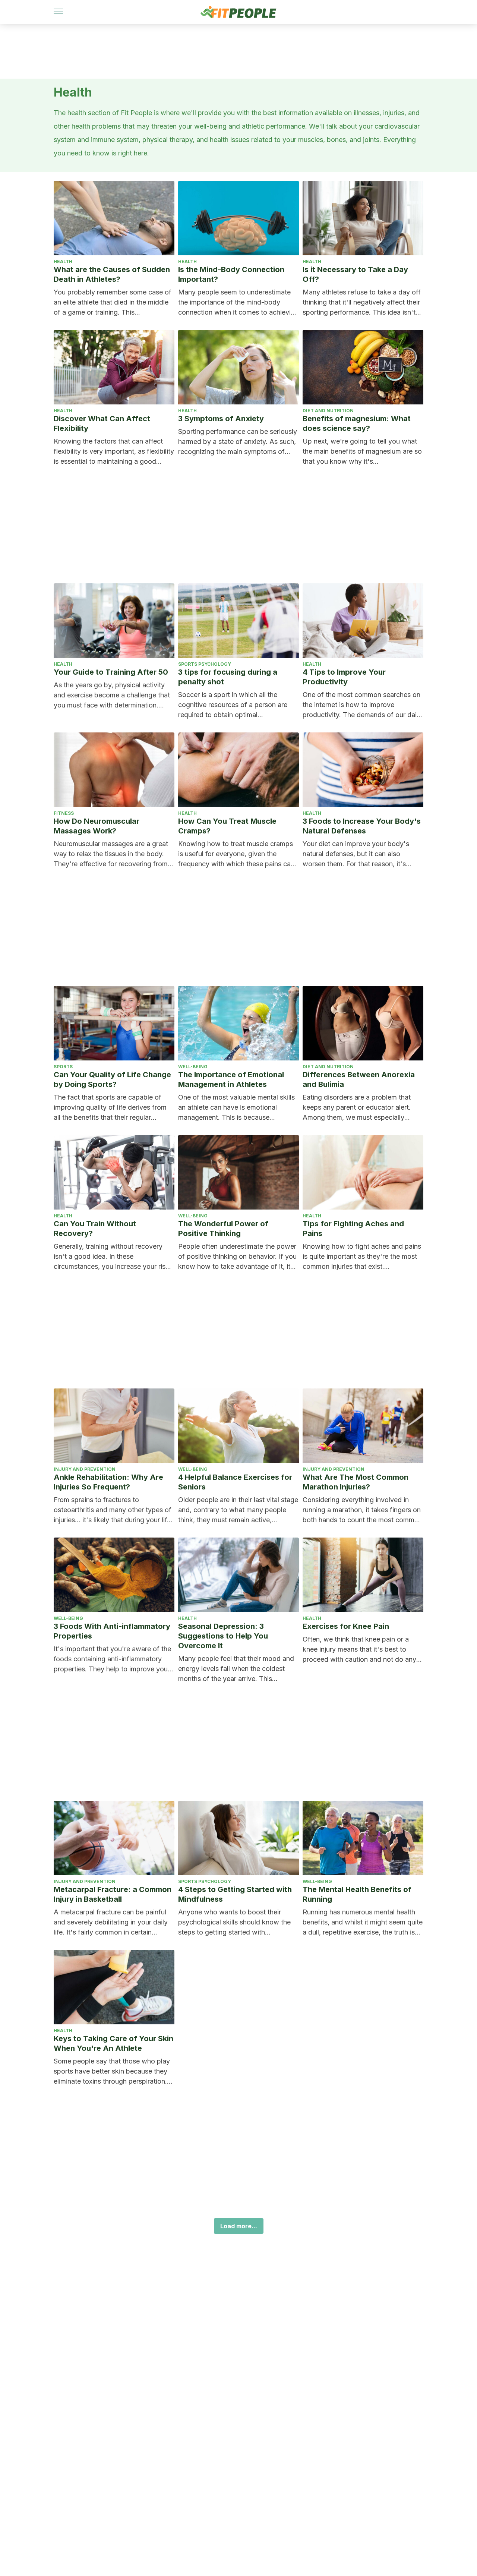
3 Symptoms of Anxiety (221, 419)
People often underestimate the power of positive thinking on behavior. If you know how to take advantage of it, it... (237, 1256)
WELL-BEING (193, 1067)
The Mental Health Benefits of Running (357, 1894)
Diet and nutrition (328, 411)
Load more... (239, 2226)
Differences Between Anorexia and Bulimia (359, 1079)
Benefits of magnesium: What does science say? (357, 423)
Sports (63, 1067)
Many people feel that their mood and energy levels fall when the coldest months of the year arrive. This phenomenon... (236, 1669)
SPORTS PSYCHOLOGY (205, 664)
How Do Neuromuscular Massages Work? (97, 826)
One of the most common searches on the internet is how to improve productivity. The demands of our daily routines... (362, 705)
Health (63, 261)
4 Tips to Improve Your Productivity (344, 677)
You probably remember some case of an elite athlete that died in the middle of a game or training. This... (113, 302)
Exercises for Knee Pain (346, 1626)
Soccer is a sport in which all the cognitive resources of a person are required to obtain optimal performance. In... (233, 705)
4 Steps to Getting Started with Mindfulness (235, 1894)
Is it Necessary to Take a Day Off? (355, 274)
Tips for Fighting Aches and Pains (353, 1229)
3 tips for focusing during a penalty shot (228, 677)
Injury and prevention (85, 1469)
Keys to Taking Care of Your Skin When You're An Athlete (113, 2043)
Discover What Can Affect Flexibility (102, 423)
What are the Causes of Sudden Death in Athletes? (112, 274)
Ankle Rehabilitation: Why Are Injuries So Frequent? (108, 1482)
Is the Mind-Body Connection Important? (231, 274)
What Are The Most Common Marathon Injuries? (356, 1482)
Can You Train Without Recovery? (95, 1229)
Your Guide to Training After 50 (111, 672)
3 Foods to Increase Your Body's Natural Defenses (362, 826)
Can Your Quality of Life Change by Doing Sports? (112, 1079)
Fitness (64, 813)
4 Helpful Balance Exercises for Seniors (235, 1482)
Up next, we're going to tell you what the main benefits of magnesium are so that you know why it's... (362, 451)
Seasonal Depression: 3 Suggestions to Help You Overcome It (223, 1636)
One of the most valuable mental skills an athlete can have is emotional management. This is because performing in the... (236, 1108)
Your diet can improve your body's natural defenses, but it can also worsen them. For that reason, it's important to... (356, 854)
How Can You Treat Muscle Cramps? (227, 826)
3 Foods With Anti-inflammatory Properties (112, 1631)
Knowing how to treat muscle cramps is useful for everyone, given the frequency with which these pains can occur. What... (236, 854)
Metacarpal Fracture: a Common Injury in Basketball (113, 1894)
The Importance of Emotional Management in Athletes (231, 1079)
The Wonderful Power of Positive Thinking (223, 1229)
